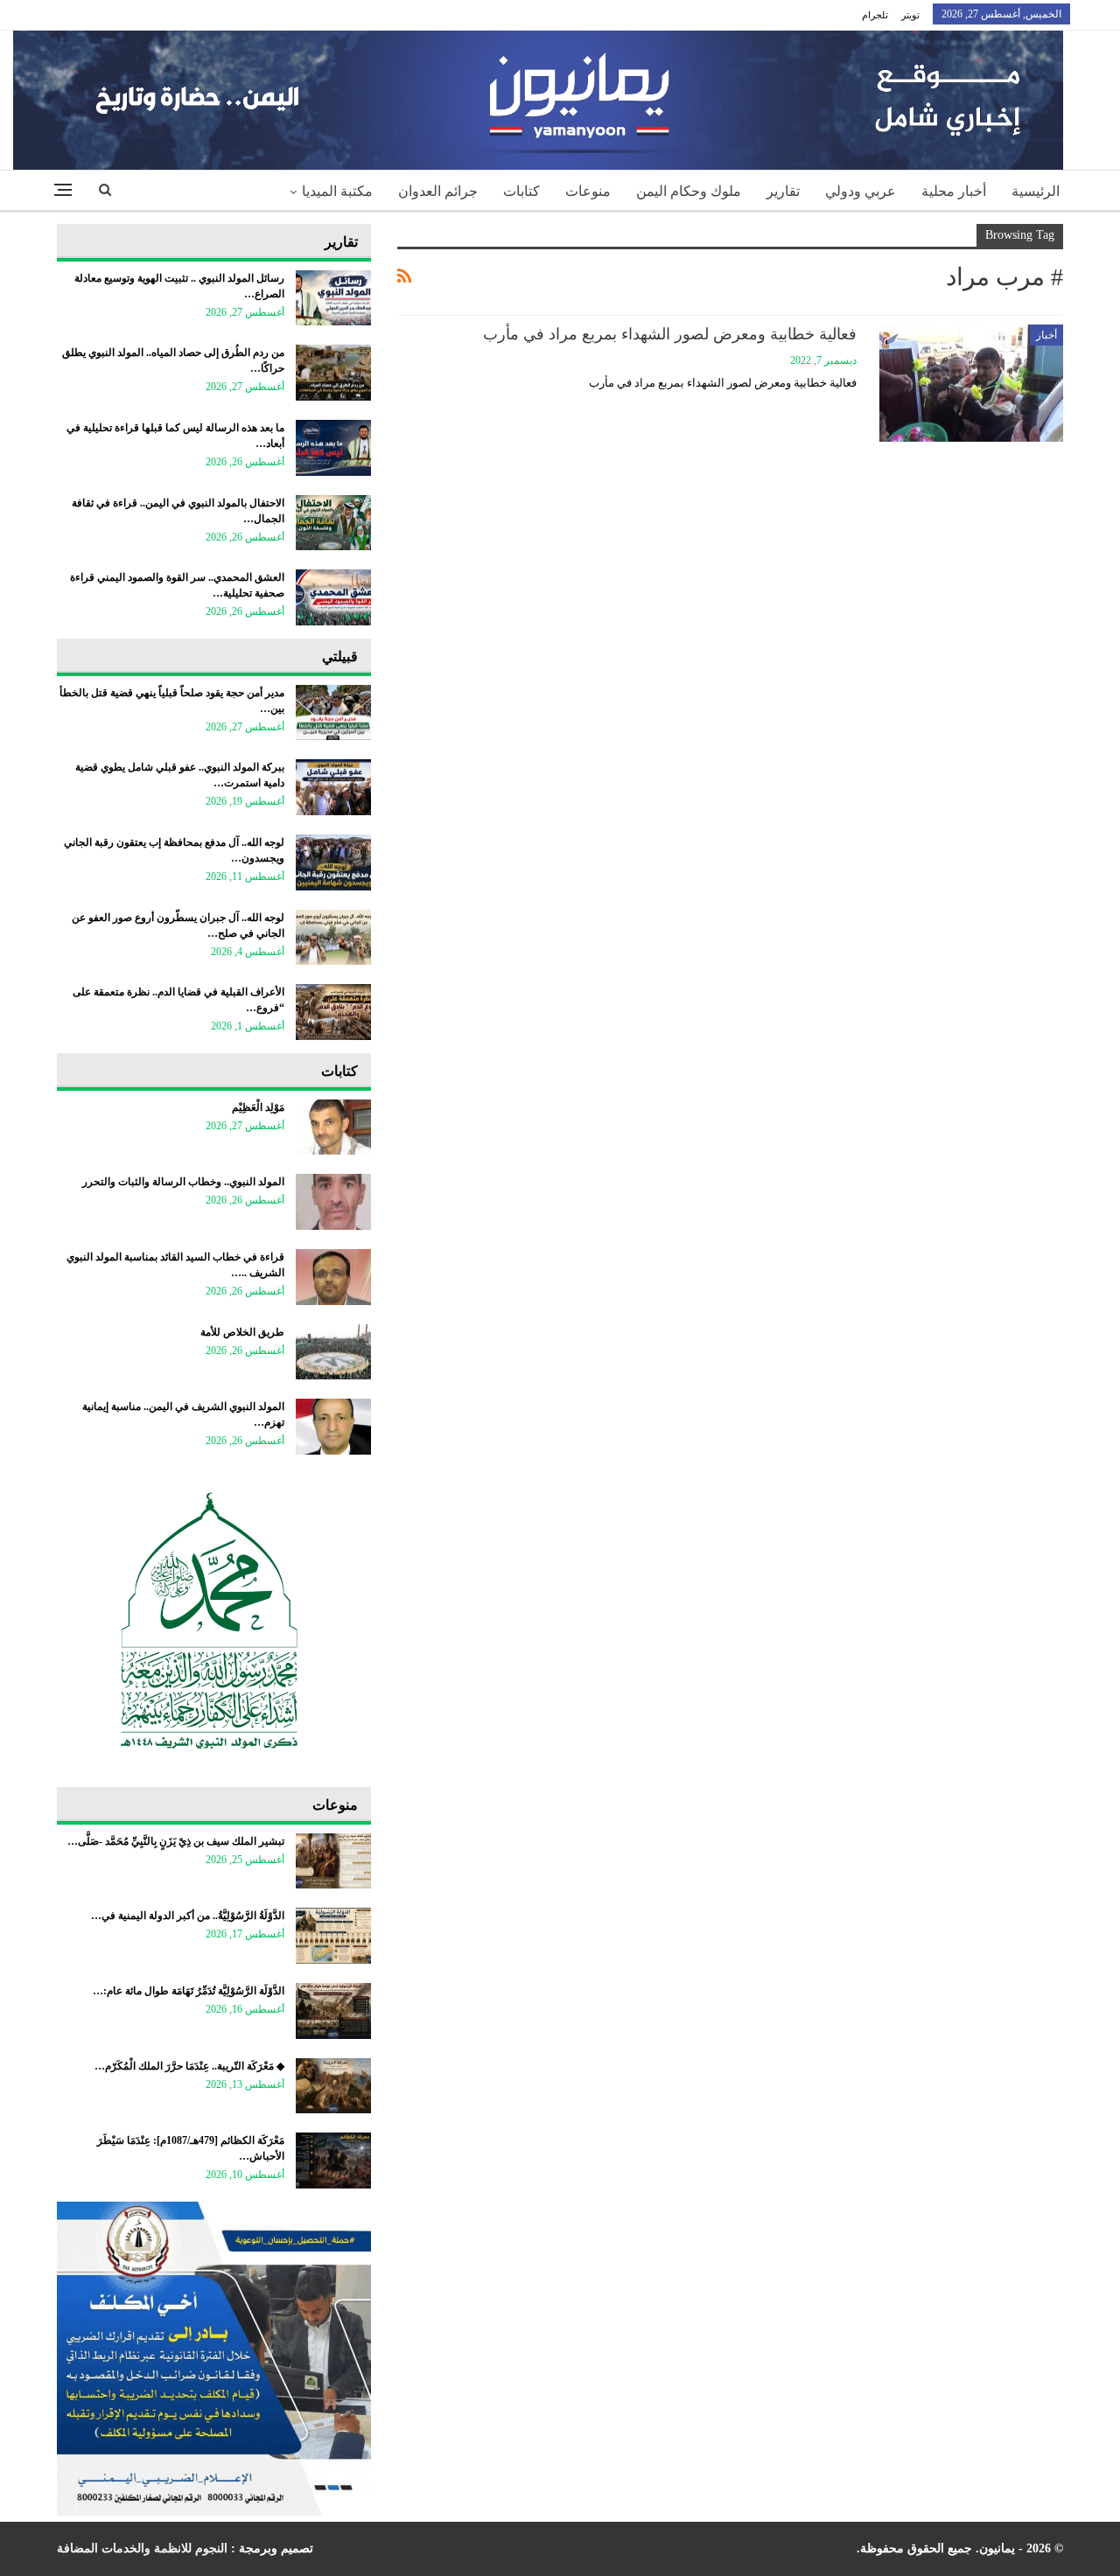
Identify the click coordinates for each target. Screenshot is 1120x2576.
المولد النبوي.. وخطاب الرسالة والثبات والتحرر (183, 1182)
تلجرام (875, 15)
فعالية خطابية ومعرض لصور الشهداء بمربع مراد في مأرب (670, 334)
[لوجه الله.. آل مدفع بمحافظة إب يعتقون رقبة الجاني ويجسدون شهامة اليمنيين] (333, 862)
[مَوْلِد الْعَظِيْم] (333, 1127)
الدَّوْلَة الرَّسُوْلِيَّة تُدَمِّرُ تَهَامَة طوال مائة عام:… (189, 1991)
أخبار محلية (954, 191)
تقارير (783, 191)
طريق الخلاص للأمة (242, 1332)
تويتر (910, 15)
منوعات (588, 191)
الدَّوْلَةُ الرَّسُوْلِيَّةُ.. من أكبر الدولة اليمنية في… (188, 1916)
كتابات (521, 191)
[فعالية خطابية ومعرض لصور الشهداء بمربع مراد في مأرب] (971, 383)
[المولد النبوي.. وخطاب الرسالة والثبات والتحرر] (333, 1202)
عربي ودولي (861, 191)
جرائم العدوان (438, 191)
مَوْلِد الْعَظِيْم (258, 1107)
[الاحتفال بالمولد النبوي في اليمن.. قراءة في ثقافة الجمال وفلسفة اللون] (333, 523)
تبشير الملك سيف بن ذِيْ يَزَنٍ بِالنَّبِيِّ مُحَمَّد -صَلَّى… (176, 1841)
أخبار (1046, 335)
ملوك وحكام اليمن (689, 191)
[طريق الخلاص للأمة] (333, 1352)
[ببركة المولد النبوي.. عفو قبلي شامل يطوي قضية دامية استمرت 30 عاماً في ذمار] (333, 787)
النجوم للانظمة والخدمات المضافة (142, 2548)
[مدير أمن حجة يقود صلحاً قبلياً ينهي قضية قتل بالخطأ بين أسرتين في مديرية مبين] (333, 713)
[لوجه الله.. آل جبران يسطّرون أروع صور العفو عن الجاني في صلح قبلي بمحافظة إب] (333, 938)
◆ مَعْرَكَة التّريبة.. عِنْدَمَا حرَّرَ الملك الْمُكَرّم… (189, 2066)
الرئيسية (1036, 191)
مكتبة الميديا (337, 191)
